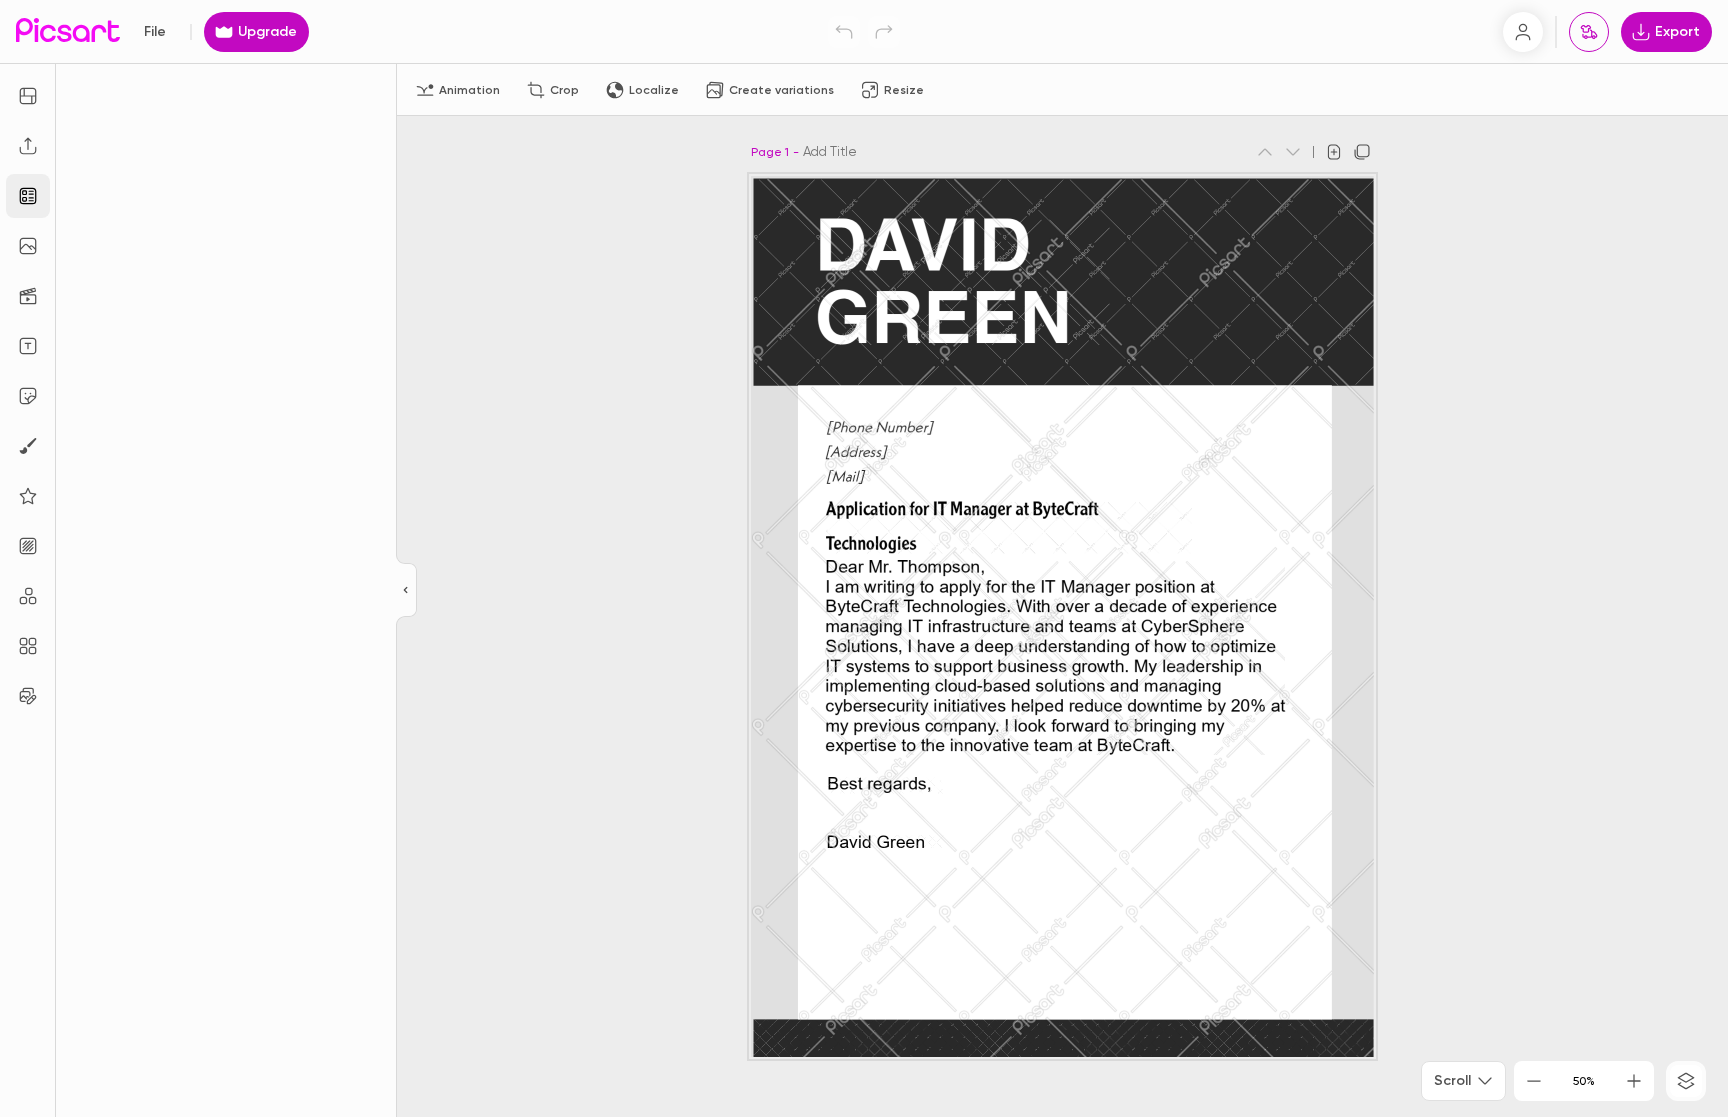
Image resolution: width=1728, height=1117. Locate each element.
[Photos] (28, 246)
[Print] (1589, 32)
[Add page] (1334, 152)
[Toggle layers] (1686, 1081)
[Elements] (28, 496)
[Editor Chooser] (406, 591)
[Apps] (28, 596)
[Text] (28, 346)
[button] (864, 558)
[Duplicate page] (1362, 152)
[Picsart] (68, 31)
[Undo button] (844, 32)
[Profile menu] (1523, 32)
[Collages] (28, 646)
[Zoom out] (1534, 1081)
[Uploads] (28, 146)
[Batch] (28, 696)
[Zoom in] (1634, 1081)
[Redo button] (884, 32)
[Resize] (28, 96)
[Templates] (28, 196)
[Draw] (28, 446)
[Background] (28, 546)
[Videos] (28, 296)
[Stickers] (28, 396)
